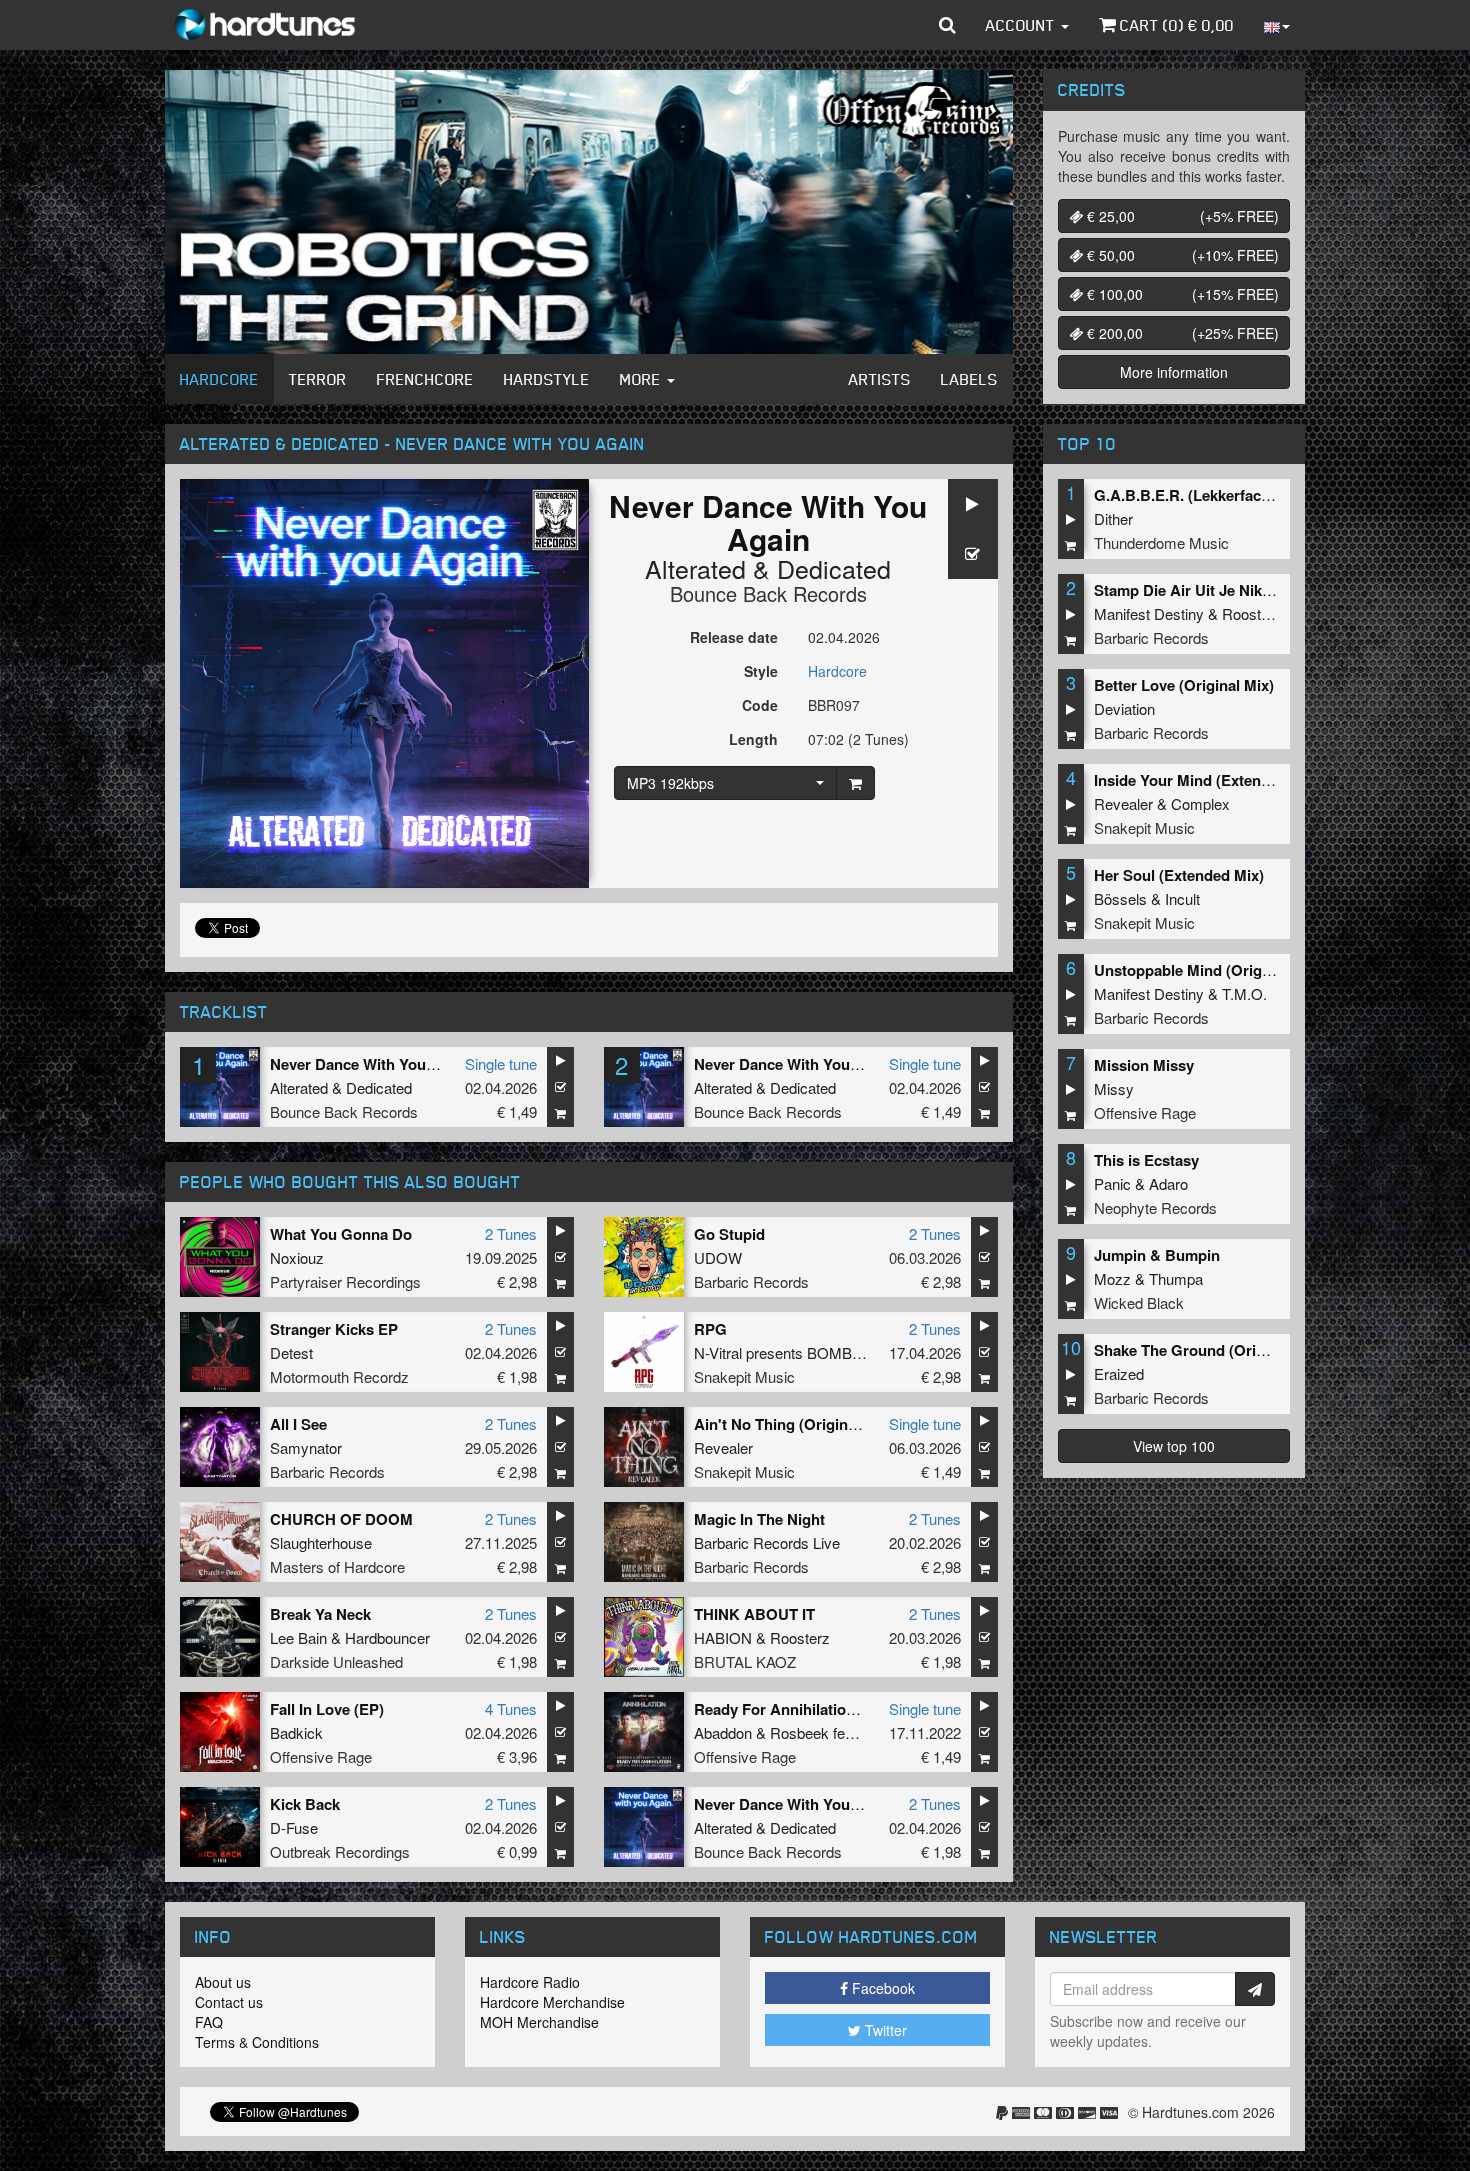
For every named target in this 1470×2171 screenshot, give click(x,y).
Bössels (1120, 898)
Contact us (229, 2002)
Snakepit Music (744, 1376)
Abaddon (723, 1732)
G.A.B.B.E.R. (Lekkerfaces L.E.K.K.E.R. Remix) (1257, 495)
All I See (298, 1424)
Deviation (1124, 708)
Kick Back (305, 1804)
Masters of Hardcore (337, 1566)
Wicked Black (1139, 1302)
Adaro (1168, 1183)
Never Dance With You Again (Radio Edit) (838, 1064)
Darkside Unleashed (336, 1661)
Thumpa (1176, 1278)
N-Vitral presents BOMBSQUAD (799, 1352)
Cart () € (1175, 25)
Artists (880, 379)
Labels (969, 379)
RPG (710, 1329)
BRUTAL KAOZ (745, 1661)
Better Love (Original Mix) (1184, 685)
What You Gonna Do (341, 1234)
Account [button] (1022, 25)
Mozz (1112, 1278)
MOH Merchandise (539, 2022)
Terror (318, 379)
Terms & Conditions (257, 2042)
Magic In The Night (759, 1519)
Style (761, 671)
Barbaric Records (751, 1281)
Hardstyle (547, 379)
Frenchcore (425, 379)
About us (223, 1982)
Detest (291, 1352)
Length (753, 739)
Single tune (501, 1063)
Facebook (881, 1988)
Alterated (695, 568)
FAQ (209, 2022)
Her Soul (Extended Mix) (1179, 875)
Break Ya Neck (320, 1614)
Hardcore (219, 379)
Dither (1113, 518)
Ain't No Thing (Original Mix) (794, 1424)
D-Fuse (294, 1827)
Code (760, 705)
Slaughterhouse (321, 1542)
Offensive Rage (321, 1756)
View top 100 (1174, 1446)
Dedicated (834, 568)
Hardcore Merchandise (552, 2002)
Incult (1182, 898)
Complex (1200, 803)
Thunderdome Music (1161, 542)
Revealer (723, 1447)
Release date (734, 637)
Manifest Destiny (1149, 613)
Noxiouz (297, 1257)
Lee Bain (298, 1637)
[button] (947, 25)
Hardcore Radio (530, 1982)
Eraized (1119, 1373)
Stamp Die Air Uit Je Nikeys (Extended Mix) (1244, 590)
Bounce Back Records (768, 593)
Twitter (884, 2030)
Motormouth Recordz (339, 1376)
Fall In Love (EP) (327, 1709)
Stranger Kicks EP (334, 1329)
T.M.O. (1244, 993)
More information (1174, 372)
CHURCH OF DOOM (341, 1519)
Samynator (306, 1447)
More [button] (642, 379)
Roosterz (800, 1637)
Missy (1114, 1088)
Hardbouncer (387, 1637)
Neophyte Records (1155, 1207)
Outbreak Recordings (340, 1851)
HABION (723, 1637)
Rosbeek (799, 1732)
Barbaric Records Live (767, 1542)
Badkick (296, 1732)
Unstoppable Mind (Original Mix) (1207, 970)
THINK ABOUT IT (754, 1614)
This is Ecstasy (1146, 1160)
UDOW (718, 1257)
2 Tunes (511, 1233)
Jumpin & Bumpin (1157, 1255)
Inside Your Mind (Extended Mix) (1207, 780)
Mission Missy (1144, 1065)
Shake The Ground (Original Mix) (1209, 1350)
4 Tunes (511, 1708)
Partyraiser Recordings (345, 1281)
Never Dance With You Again (370, 1064)
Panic (1112, 1183)
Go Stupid (729, 1234)
